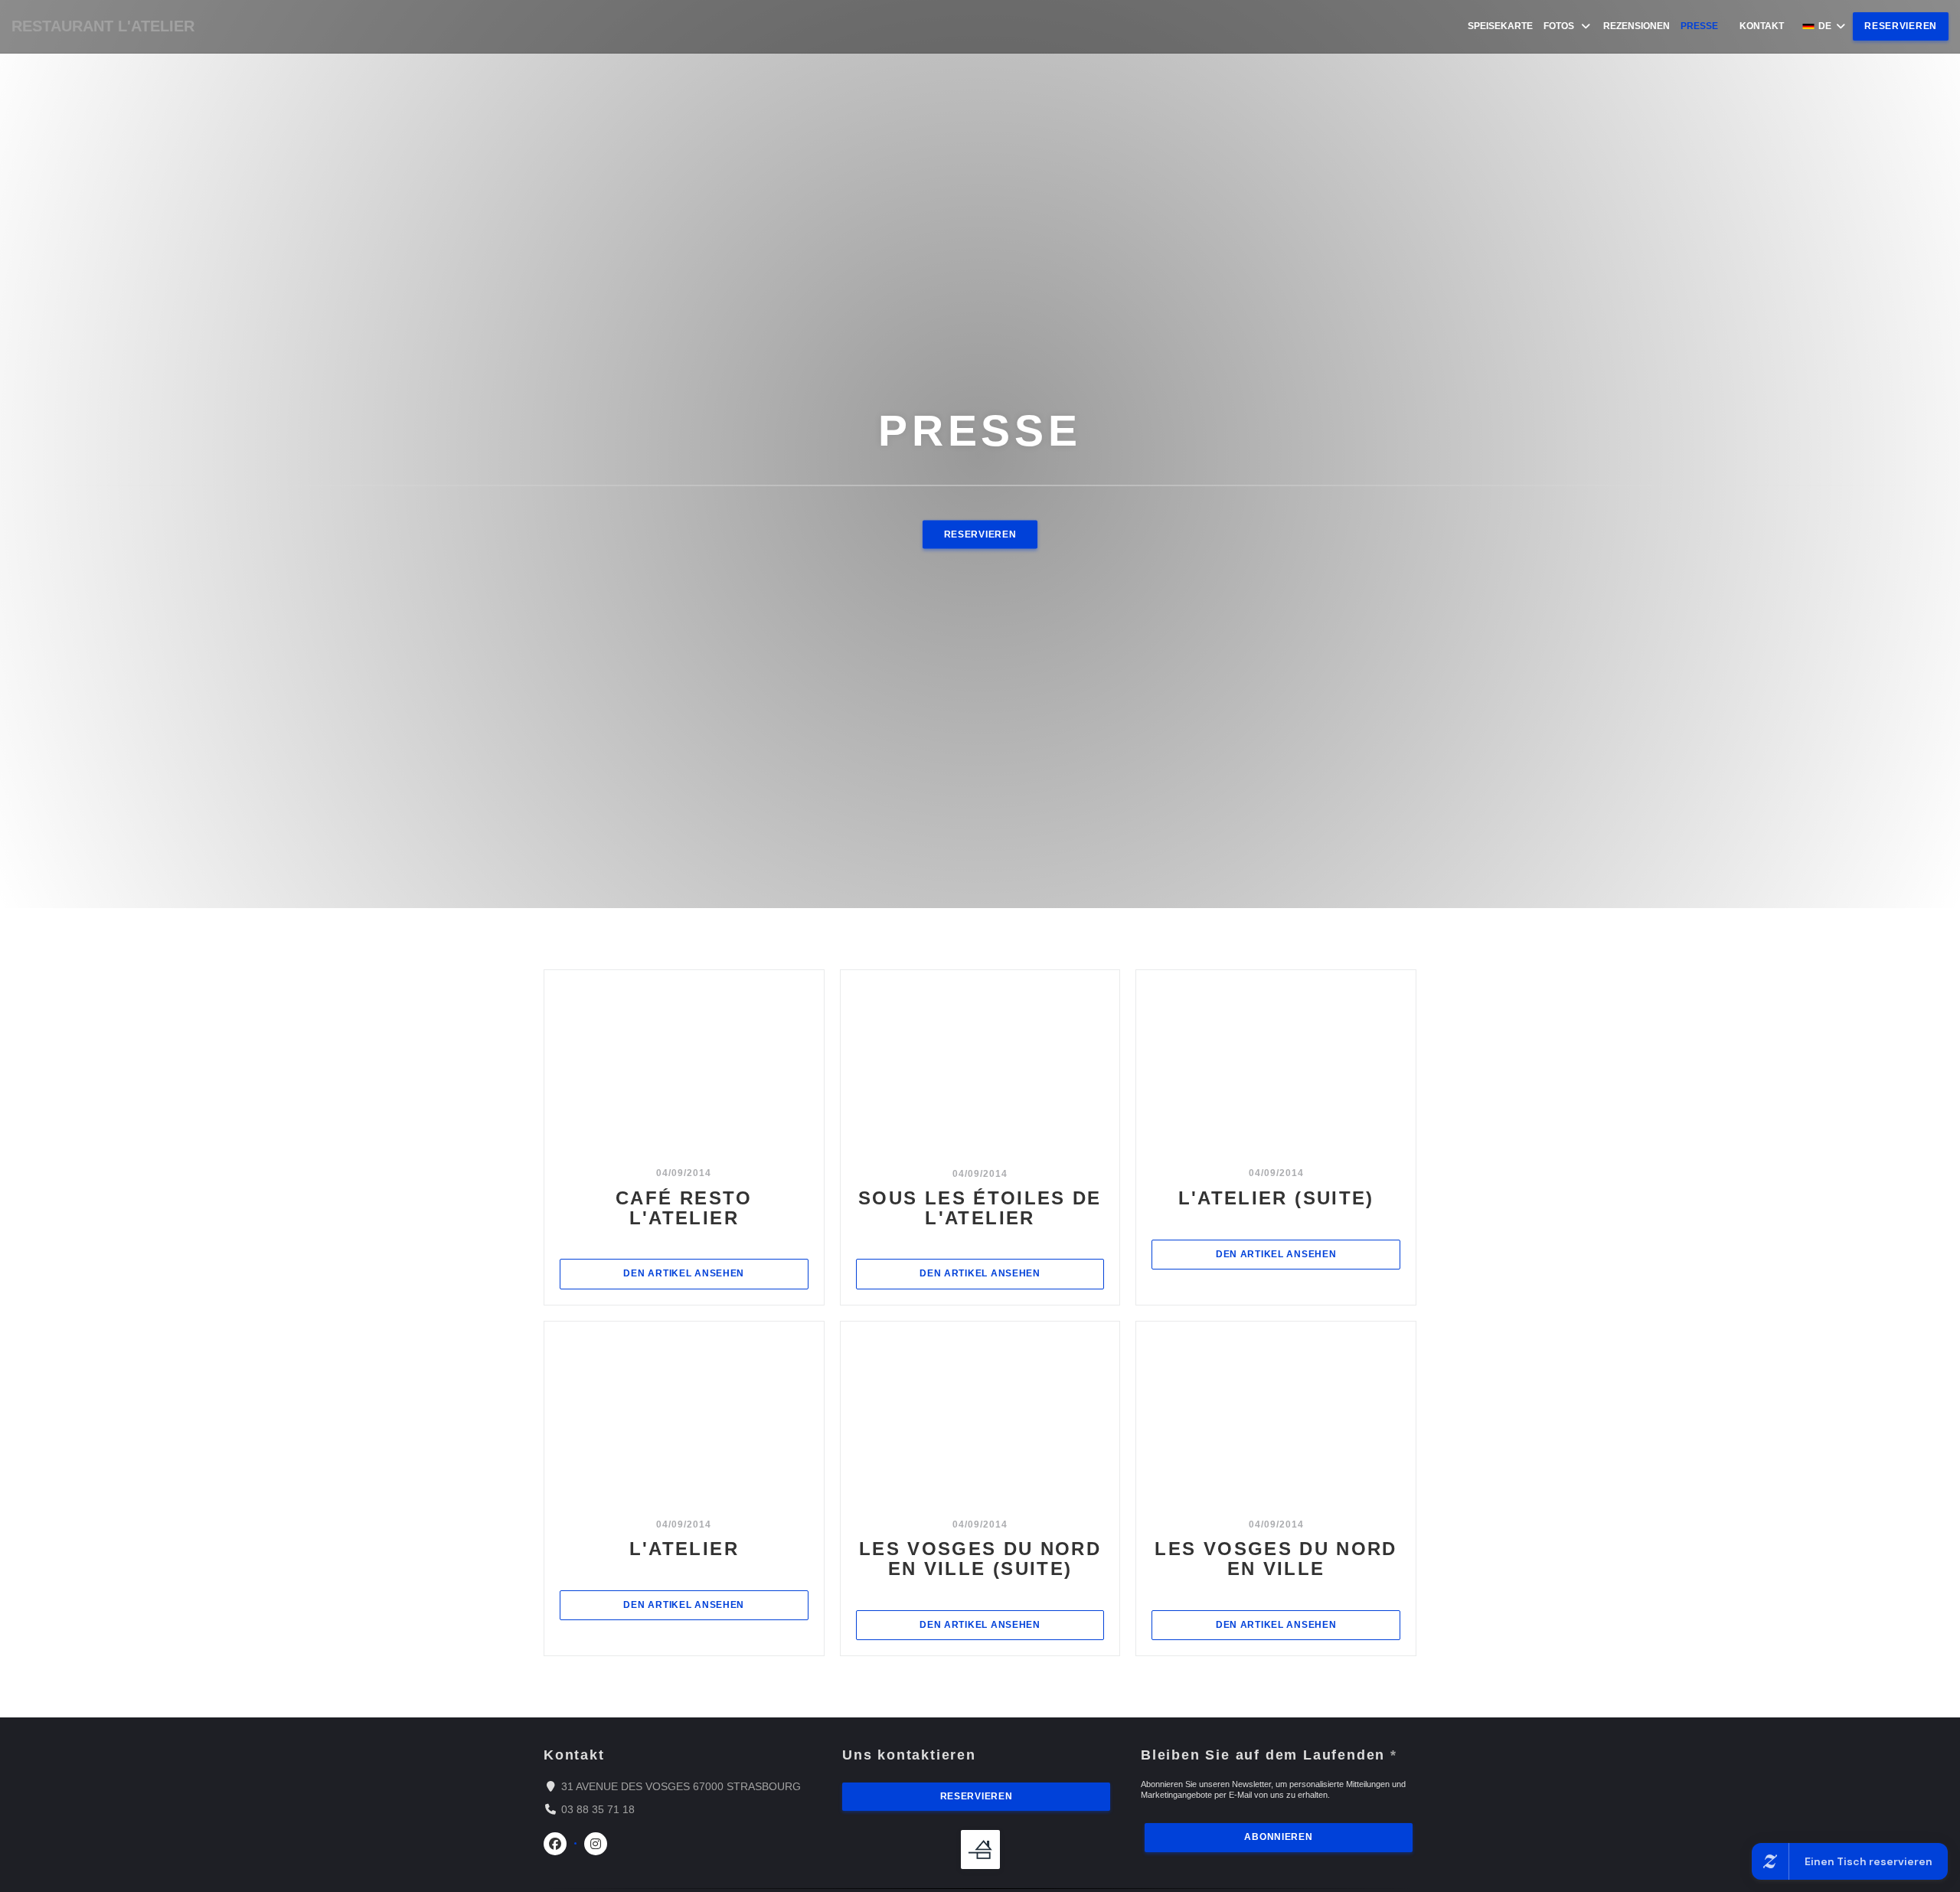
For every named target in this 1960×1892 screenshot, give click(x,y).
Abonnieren (1278, 1837)
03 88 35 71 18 (598, 1809)
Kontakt (1762, 26)
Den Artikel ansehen (715, 1273)
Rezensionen (1637, 26)
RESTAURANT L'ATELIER (103, 26)
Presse (1699, 26)
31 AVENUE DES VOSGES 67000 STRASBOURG (681, 1786)
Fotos (1559, 26)
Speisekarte (1500, 26)
